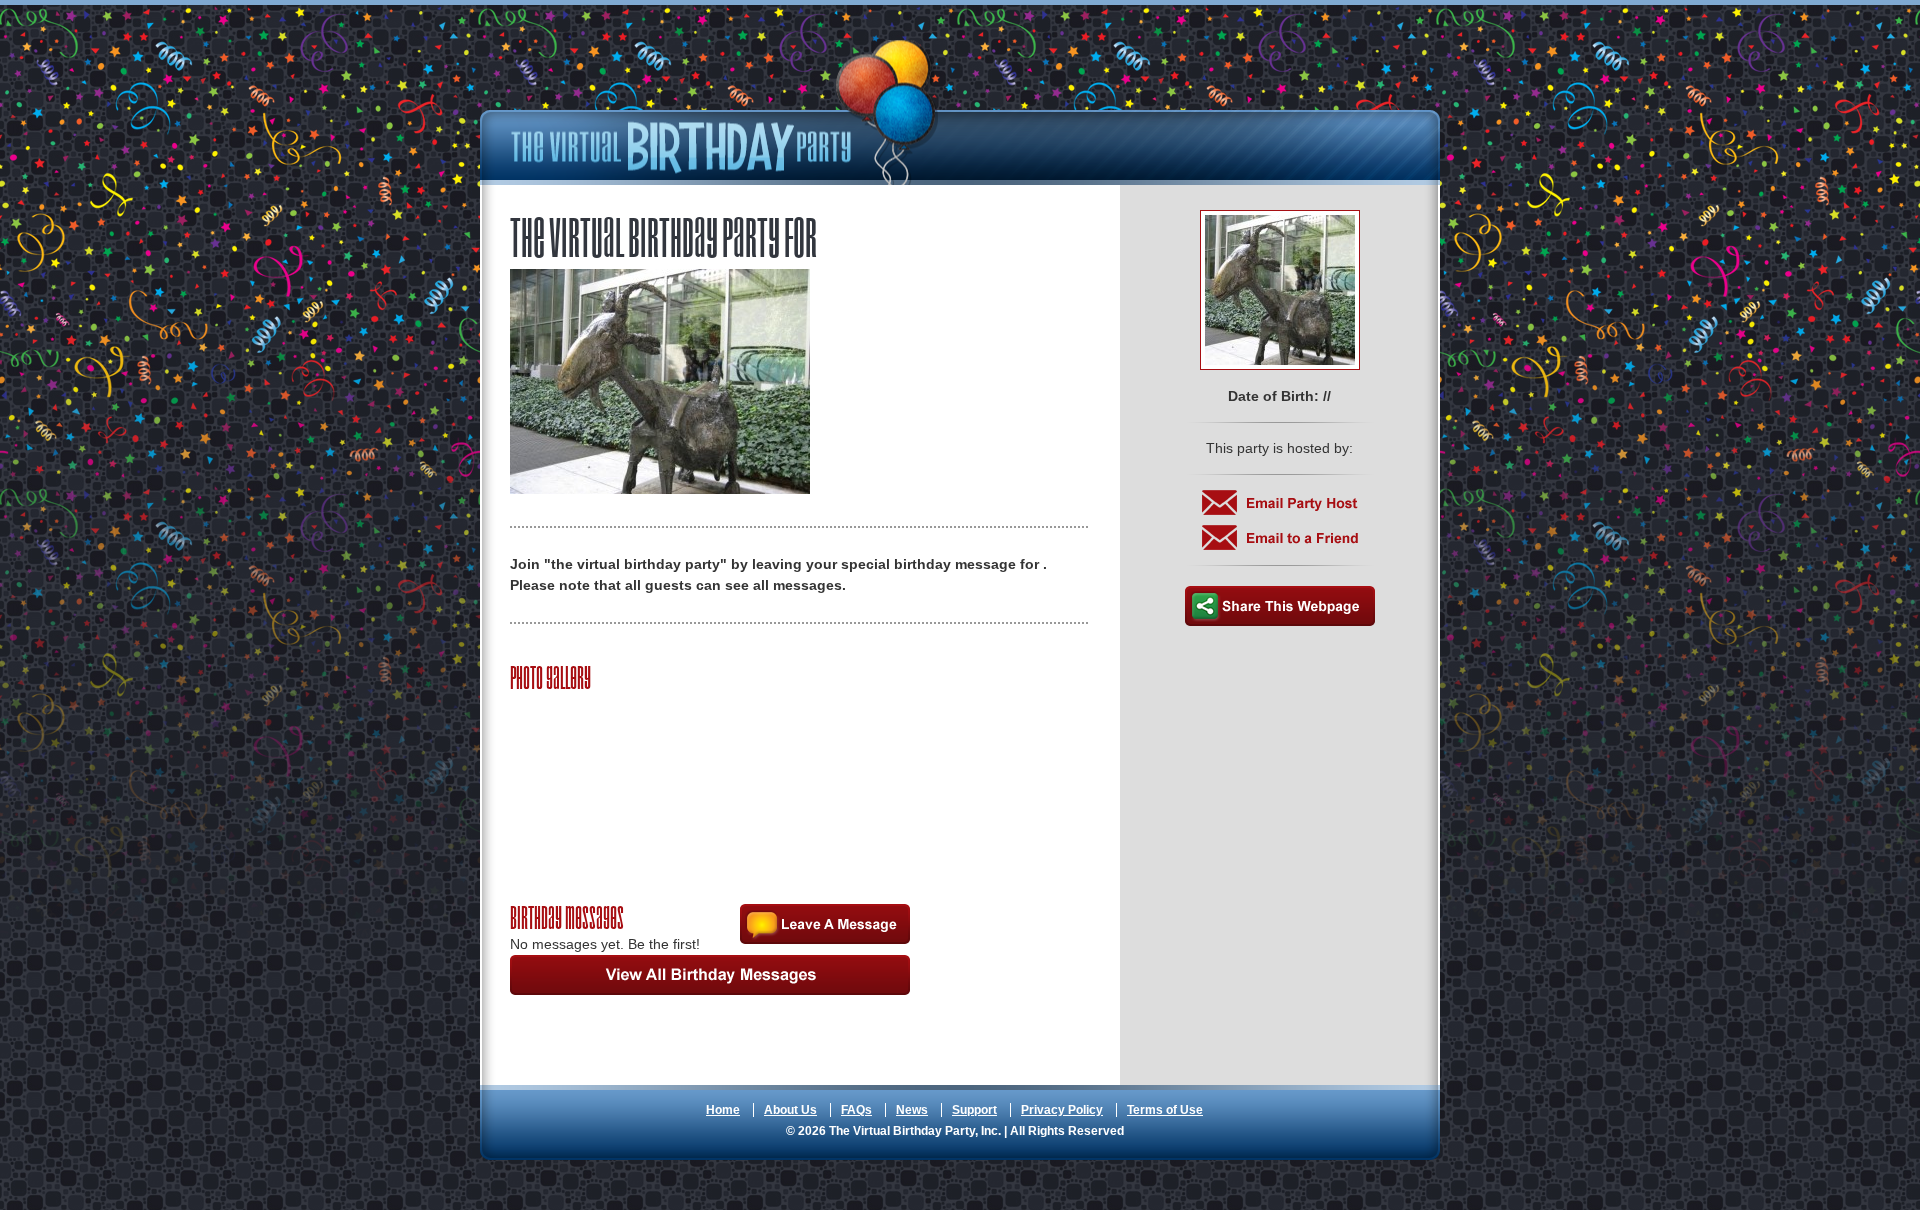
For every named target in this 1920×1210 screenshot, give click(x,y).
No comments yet (825, 924)
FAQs (856, 1110)
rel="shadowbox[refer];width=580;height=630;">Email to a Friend (1280, 537)
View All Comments (710, 975)
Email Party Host (1280, 502)
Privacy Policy (1062, 1110)
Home (723, 1110)
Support (974, 1110)
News (912, 1110)
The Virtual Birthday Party (725, 112)
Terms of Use (1165, 1110)
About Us (790, 1110)
